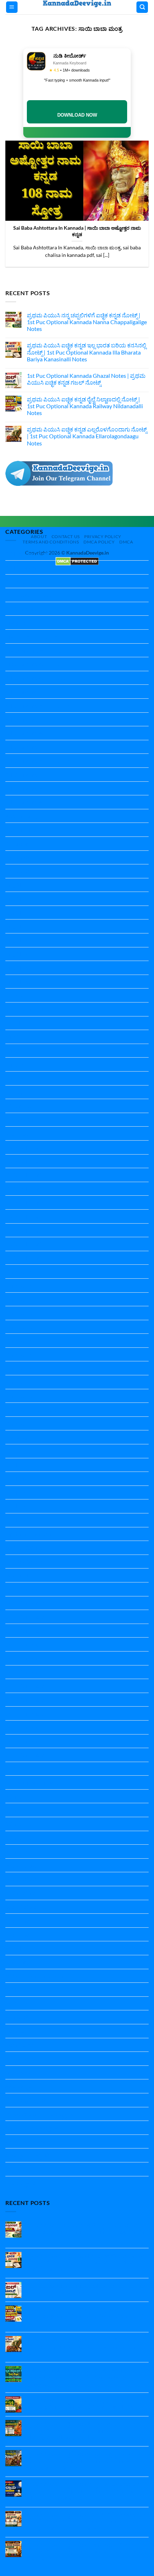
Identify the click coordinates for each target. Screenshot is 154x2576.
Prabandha (19, 1575)
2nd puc (15, 622)
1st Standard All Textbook (37, 609)
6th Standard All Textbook (37, 733)
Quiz (11, 1769)
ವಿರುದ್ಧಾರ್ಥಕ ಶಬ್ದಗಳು (28, 2155)
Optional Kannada (28, 1534)
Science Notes (23, 1824)
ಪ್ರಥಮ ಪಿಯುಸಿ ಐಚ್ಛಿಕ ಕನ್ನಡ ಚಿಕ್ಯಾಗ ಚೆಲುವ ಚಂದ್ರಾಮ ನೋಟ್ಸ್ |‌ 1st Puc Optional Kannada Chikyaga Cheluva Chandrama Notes (83, 2491)
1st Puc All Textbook (30, 595)
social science (22, 1893)
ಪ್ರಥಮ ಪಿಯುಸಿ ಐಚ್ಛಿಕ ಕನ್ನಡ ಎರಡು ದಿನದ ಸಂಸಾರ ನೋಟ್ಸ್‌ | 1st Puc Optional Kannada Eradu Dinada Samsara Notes (86, 2551)
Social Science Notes (30, 1907)
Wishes (15, 1989)
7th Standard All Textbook (37, 760)
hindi (12, 1037)
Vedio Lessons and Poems (37, 1976)
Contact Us (66, 536)
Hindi (12, 1051)
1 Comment (47, 2384)
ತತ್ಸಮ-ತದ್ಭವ (19, 2086)
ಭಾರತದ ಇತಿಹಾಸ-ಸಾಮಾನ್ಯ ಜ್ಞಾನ (40, 2114)
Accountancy (21, 816)
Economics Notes (27, 871)
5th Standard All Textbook (37, 705)
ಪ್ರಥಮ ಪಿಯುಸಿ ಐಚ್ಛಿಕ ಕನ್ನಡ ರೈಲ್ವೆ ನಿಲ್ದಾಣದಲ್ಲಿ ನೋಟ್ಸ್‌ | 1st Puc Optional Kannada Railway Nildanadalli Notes (85, 406)
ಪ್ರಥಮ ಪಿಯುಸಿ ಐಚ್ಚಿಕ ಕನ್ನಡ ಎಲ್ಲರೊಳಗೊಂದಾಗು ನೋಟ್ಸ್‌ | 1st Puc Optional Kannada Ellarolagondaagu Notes (87, 436)
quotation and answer (32, 1782)
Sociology (17, 1920)
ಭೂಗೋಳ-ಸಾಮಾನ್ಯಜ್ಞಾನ (32, 2128)
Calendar (17, 843)
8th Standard (21, 774)
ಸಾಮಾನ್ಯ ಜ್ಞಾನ (20, 2183)
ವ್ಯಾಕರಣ (15, 2169)
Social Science (22, 1865)
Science (15, 1796)
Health (14, 1023)
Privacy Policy (103, 536)
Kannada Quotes (26, 1423)
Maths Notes (21, 1492)
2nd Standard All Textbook (38, 650)
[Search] (142, 7)
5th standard (21, 691)
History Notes (23, 1106)
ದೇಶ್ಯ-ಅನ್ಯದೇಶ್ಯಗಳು (26, 2100)
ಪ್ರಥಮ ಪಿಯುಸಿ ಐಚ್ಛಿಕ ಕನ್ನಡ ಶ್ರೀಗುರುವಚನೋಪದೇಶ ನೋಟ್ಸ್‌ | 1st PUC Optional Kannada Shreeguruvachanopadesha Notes (82, 2430)
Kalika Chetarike (26, 1147)
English (14, 885)
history (14, 1092)
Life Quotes (20, 1451)
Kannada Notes (25, 1271)
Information (20, 1120)
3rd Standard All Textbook (37, 664)
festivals (16, 995)
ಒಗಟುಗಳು (17, 2017)
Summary (17, 1962)
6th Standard (21, 719)
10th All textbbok (27, 553)
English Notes (22, 940)
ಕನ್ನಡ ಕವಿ (16, 2031)
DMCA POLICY (99, 542)
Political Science (25, 1562)
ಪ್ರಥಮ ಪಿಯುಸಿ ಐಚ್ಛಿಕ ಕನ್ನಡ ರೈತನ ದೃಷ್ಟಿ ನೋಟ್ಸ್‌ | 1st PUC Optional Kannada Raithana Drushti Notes (86, 2403)
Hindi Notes (20, 1064)
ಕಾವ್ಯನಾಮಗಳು (21, 2058)
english (14, 913)
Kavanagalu (20, 1437)
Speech (14, 1948)
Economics (19, 857)
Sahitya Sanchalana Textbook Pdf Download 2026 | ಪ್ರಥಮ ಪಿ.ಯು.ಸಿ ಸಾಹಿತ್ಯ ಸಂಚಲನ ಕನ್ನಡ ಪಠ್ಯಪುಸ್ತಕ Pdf (88, 2373)
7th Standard (21, 747)
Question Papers (26, 1755)
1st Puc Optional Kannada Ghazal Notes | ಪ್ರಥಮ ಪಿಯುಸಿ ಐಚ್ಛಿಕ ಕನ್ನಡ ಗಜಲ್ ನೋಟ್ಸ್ (86, 379)
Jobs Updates (22, 1133)
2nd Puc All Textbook (31, 636)
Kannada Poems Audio (33, 1409)
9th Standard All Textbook (37, 802)
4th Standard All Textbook (37, 678)
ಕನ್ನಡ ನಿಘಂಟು (21, 2045)
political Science (25, 1548)
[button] (12, 7)
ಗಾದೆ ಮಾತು (18, 2072)
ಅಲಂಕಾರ (16, 2003)
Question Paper (25, 1589)
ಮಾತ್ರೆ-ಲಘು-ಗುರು (25, 2141)
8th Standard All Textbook (37, 788)
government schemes (32, 1009)
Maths (13, 1465)
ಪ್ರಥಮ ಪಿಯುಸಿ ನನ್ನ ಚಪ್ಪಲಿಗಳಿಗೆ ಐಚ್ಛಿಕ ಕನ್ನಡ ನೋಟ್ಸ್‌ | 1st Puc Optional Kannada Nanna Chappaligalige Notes (87, 322)
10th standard (23, 567)
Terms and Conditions (51, 542)
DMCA (126, 542)
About (39, 536)
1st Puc (15, 581)
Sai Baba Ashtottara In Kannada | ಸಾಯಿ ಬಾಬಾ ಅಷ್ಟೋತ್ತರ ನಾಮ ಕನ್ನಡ (77, 231)
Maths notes (21, 1479)
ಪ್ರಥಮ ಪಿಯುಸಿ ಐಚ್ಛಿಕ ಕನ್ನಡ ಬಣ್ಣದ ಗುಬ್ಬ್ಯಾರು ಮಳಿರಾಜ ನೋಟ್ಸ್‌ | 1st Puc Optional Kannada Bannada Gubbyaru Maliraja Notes (85, 2460)
